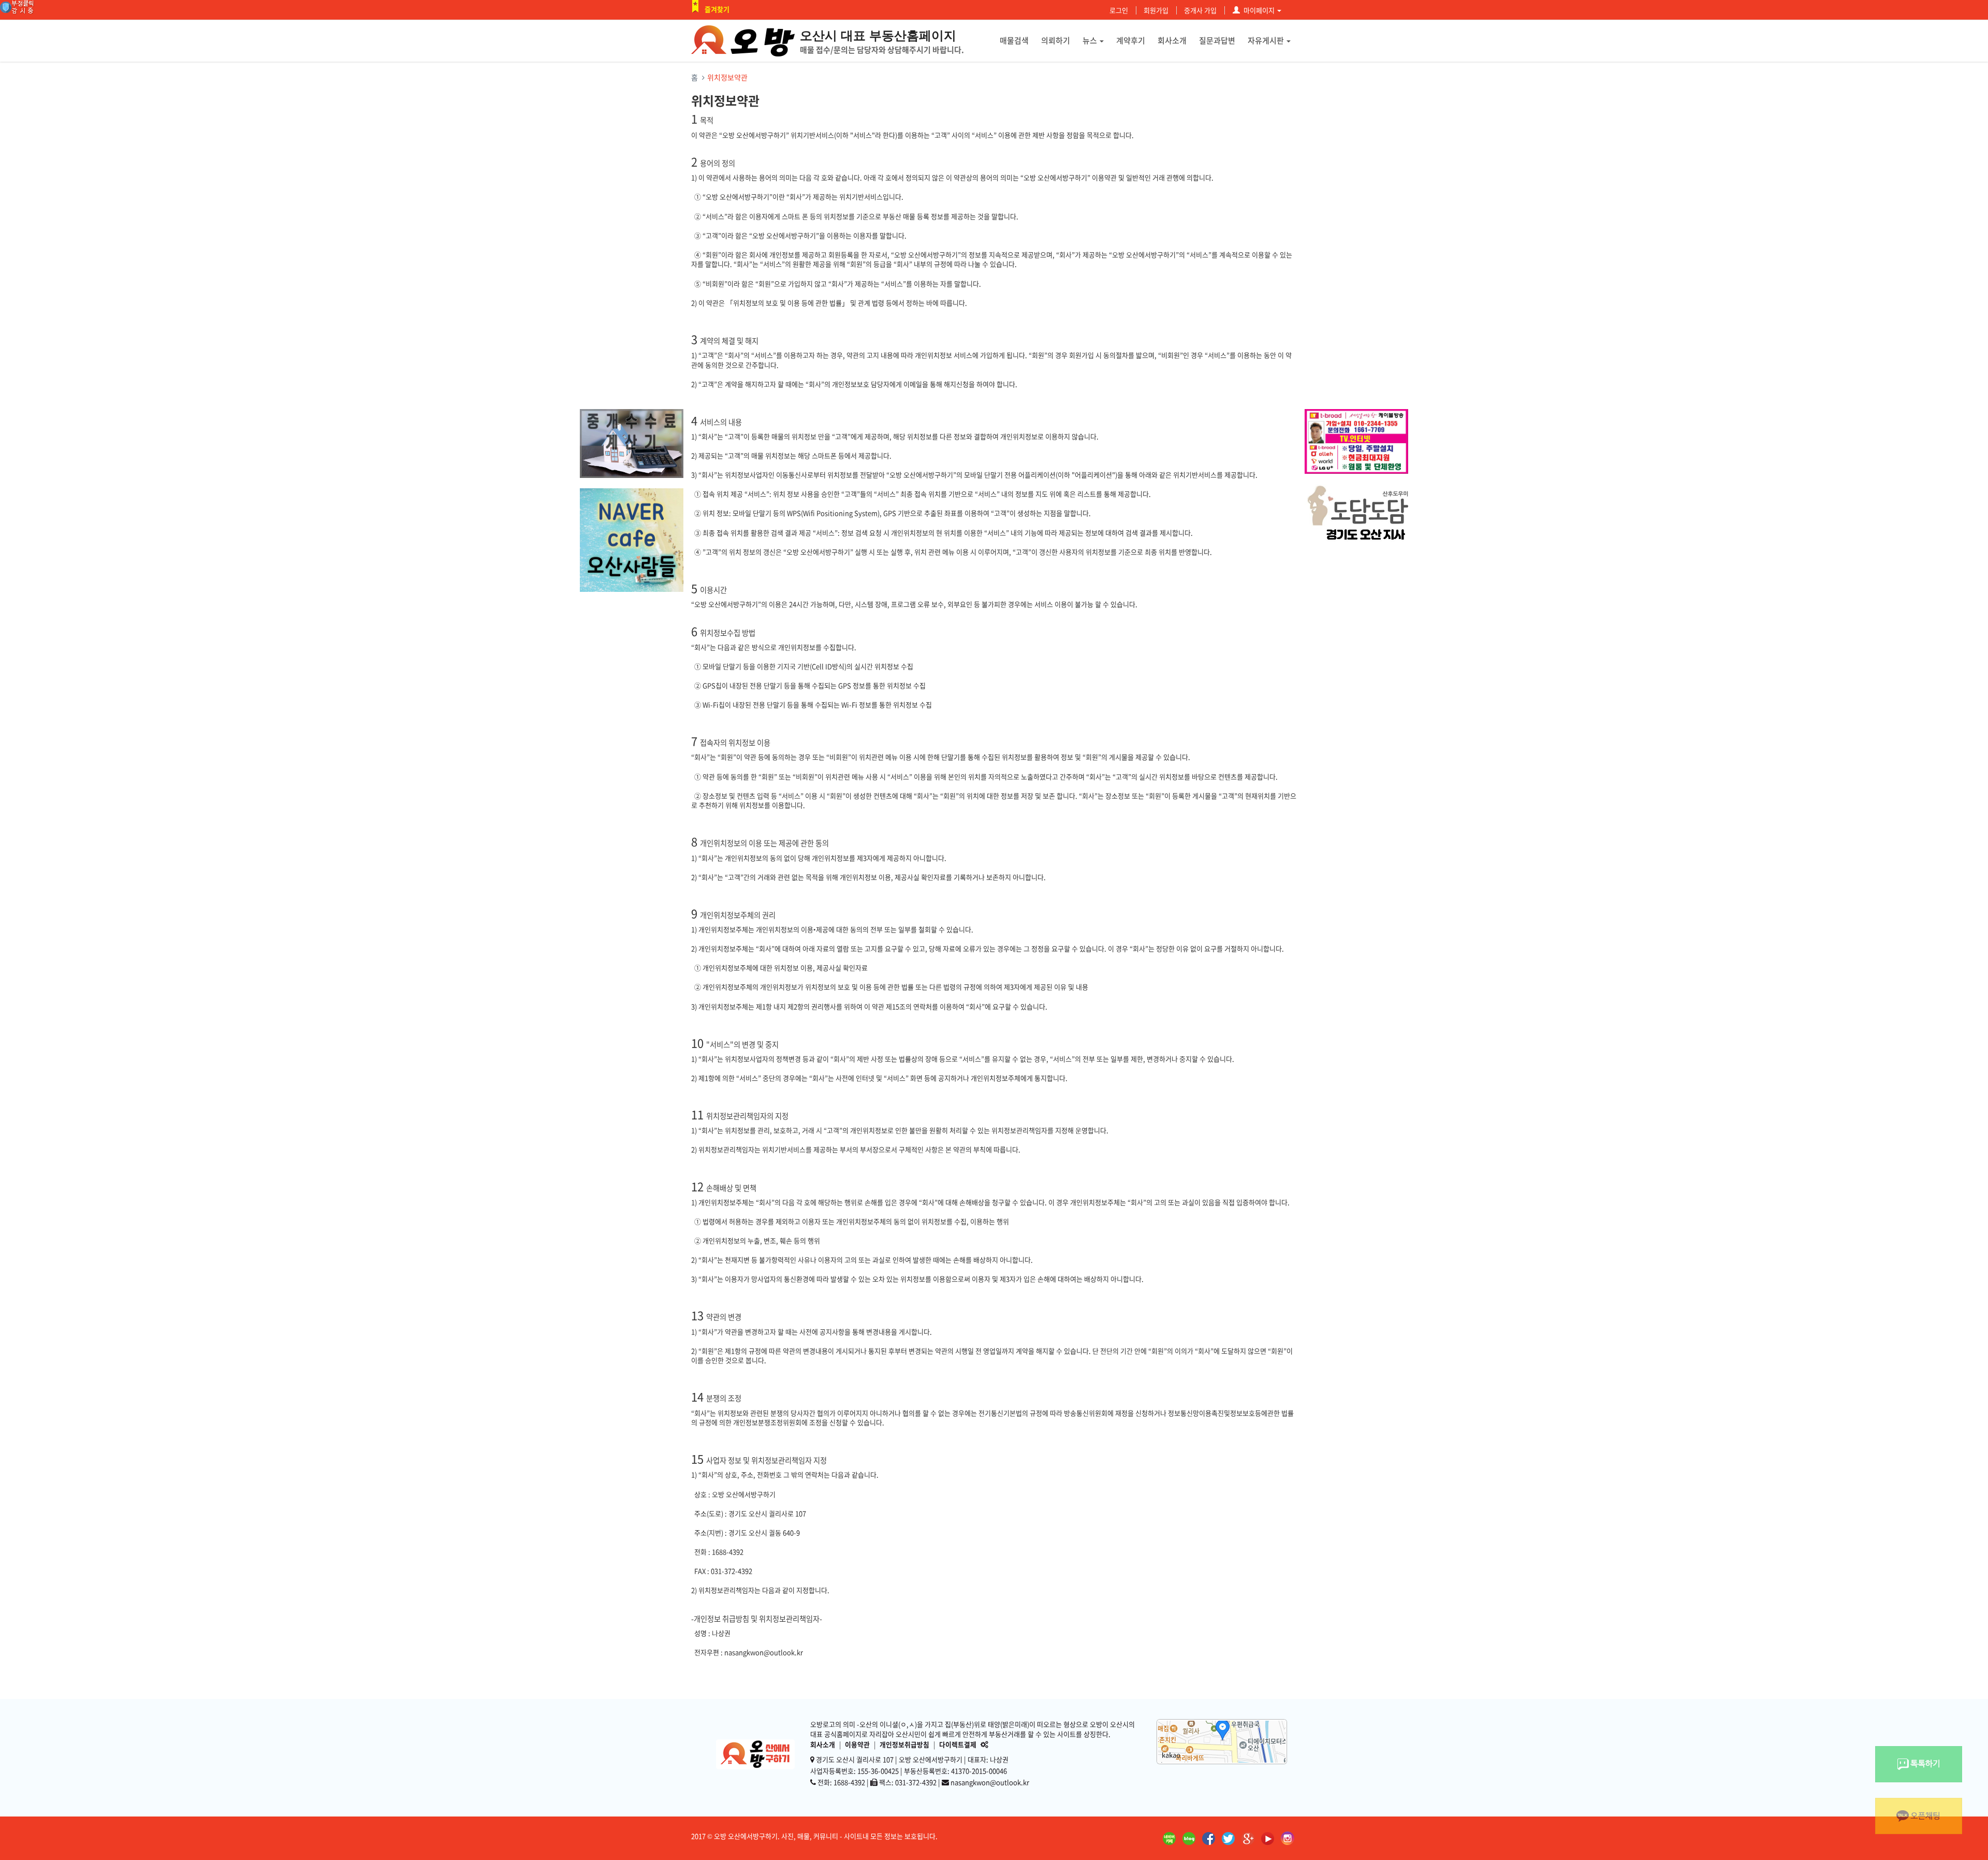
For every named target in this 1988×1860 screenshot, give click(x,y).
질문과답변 (1217, 40)
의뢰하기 (1056, 40)
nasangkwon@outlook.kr (990, 1782)
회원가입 (1156, 10)
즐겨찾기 (717, 9)
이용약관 (857, 1744)
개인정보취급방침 (904, 1744)
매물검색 (1014, 40)
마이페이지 (1259, 10)
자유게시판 (1266, 40)
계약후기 (1131, 40)
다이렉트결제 (958, 1744)
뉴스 (1090, 40)
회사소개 (1172, 40)
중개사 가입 (1200, 10)
